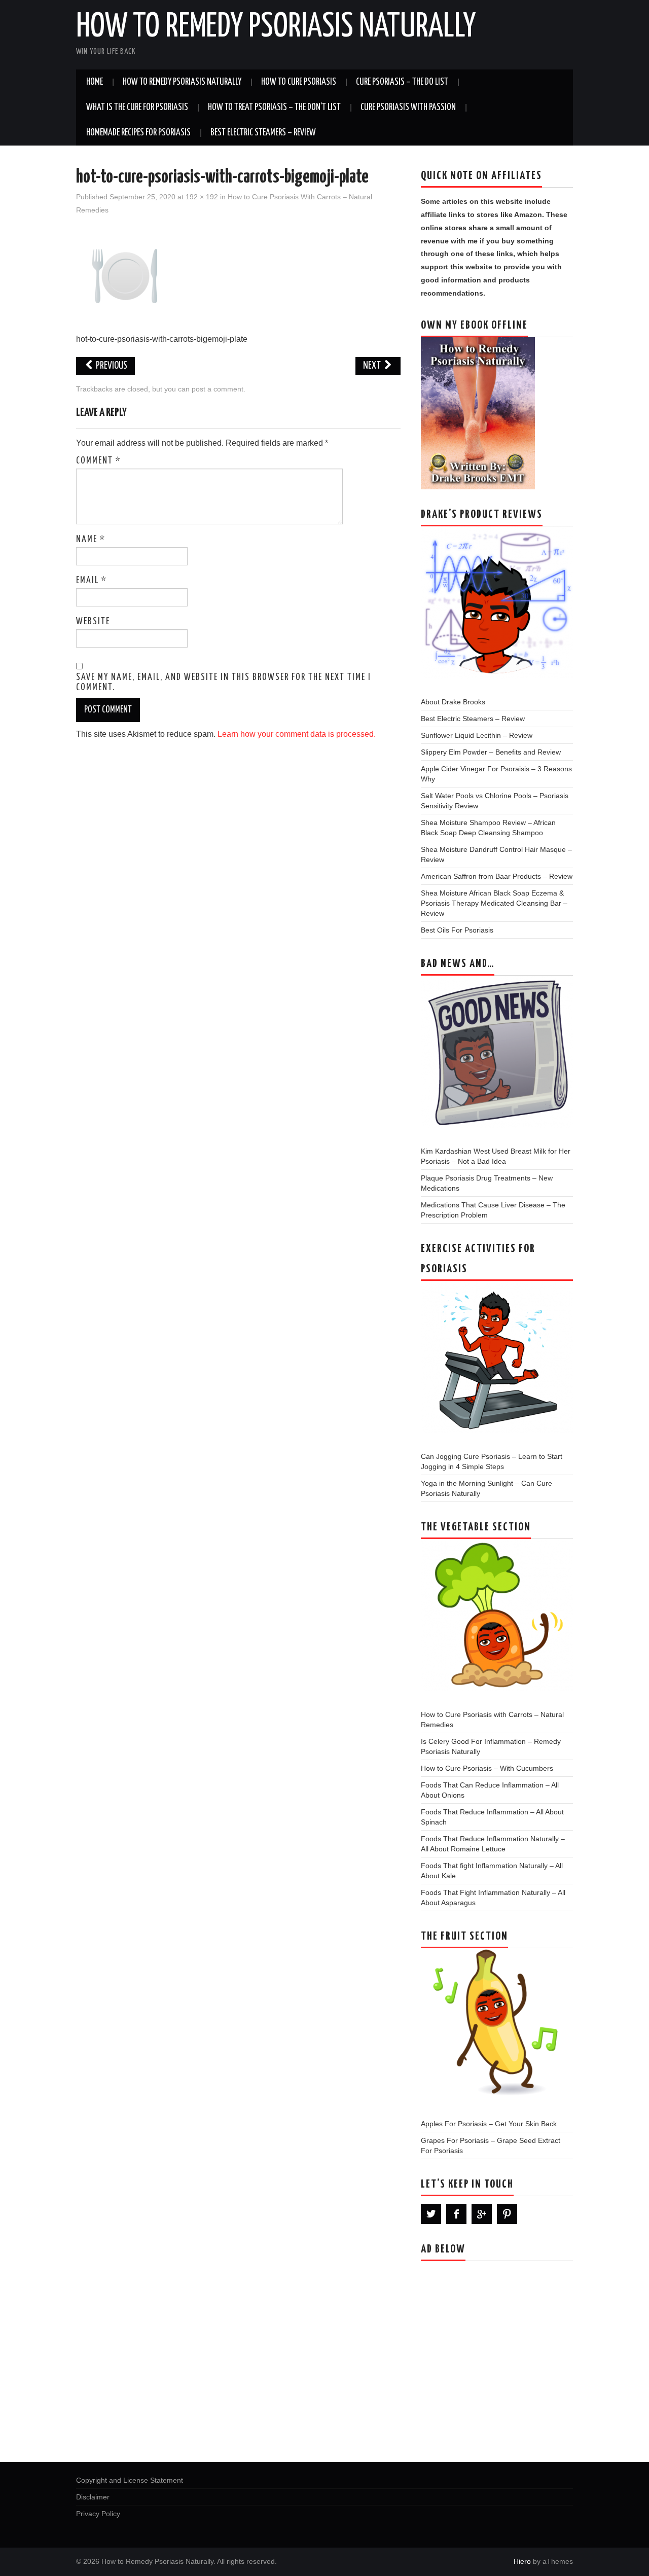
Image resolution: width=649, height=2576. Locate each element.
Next (373, 366)
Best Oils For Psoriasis (457, 930)
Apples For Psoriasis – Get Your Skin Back (489, 2124)
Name (91, 540)
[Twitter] (431, 2214)
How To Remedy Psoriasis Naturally (182, 82)
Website (93, 622)
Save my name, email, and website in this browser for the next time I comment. (224, 683)
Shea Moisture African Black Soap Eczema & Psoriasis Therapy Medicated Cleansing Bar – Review (494, 903)
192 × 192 (202, 197)
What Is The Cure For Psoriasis (137, 108)
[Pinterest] (507, 2214)
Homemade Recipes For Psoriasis (138, 133)
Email (92, 581)
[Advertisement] (497, 2358)
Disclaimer (93, 2497)
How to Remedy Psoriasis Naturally (276, 27)
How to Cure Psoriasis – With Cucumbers (487, 1768)
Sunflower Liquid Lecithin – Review (477, 735)
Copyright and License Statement (130, 2480)
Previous (111, 366)
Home (95, 82)
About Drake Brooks (453, 702)
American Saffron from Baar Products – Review (497, 876)
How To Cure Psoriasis (299, 82)
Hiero (522, 2561)
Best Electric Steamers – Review (263, 133)
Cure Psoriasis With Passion (408, 108)
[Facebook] (456, 2214)
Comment (99, 461)
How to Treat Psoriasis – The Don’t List (274, 108)
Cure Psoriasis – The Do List (402, 82)
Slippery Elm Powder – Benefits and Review (491, 752)
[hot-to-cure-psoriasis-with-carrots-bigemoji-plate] (125, 275)
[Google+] (482, 2214)
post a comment (218, 389)
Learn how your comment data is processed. (297, 734)
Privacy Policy (98, 2514)
